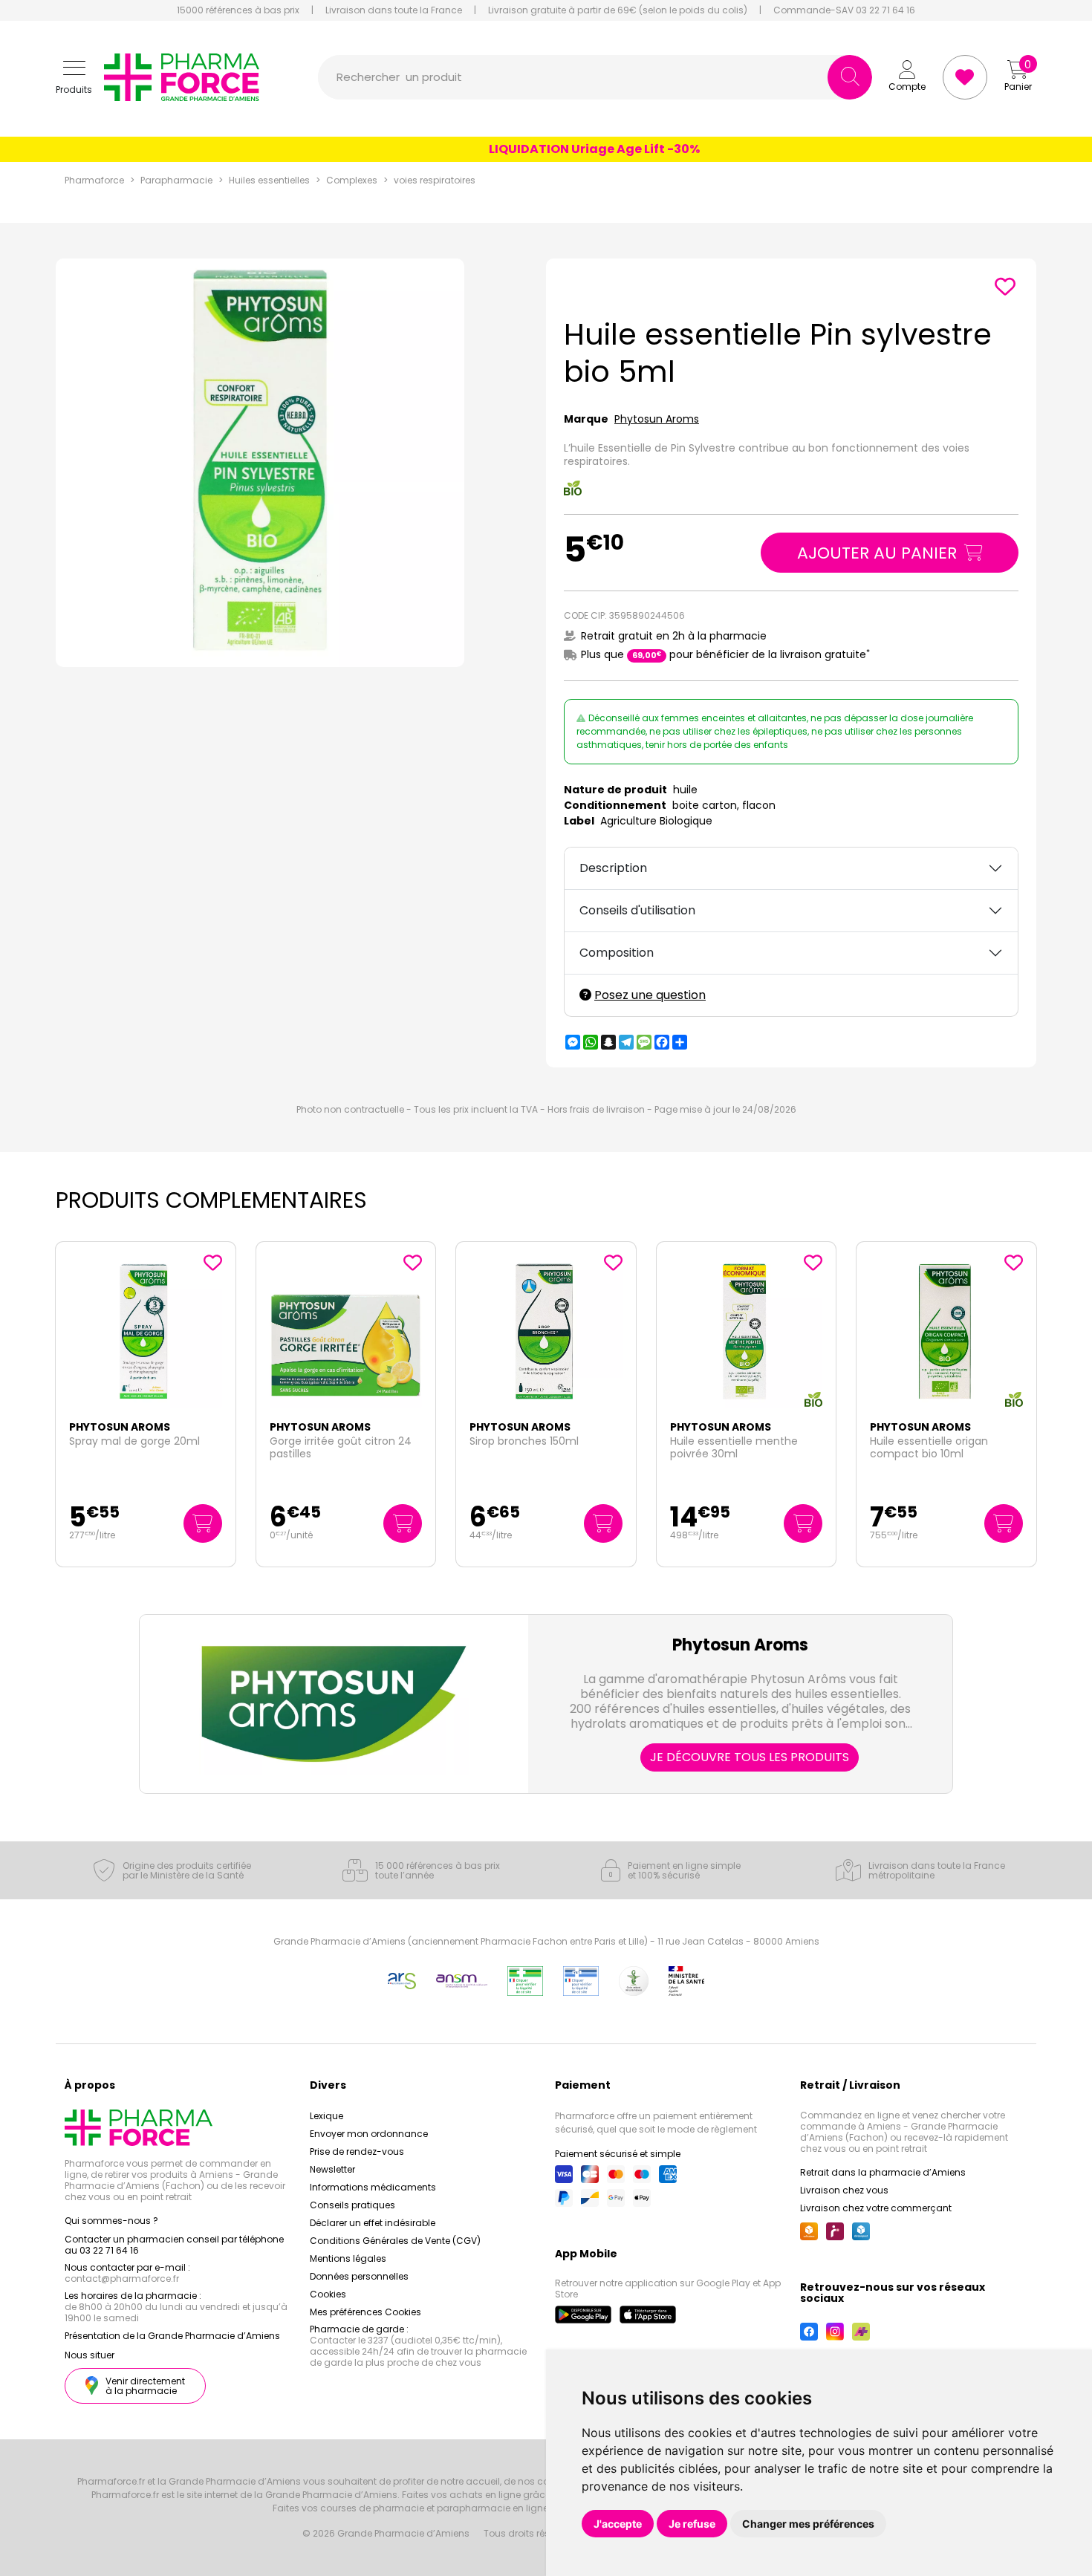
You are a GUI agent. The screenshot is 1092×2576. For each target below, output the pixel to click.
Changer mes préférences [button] (808, 2524)
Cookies (328, 2294)
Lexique (326, 2116)
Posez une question (650, 995)
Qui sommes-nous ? (111, 2221)
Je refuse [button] (692, 2524)
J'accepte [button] (618, 2524)
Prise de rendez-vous (357, 2151)
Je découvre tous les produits (750, 1757)
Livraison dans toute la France (394, 10)
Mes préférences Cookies (365, 2312)
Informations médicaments (373, 2187)
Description (613, 868)
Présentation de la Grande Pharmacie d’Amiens (172, 2336)
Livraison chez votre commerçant (876, 2208)
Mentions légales (348, 2258)
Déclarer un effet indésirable (373, 2223)
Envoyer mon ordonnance (369, 2134)
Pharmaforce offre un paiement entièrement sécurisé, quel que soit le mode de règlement (656, 2123)
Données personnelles (359, 2276)
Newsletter (332, 2169)
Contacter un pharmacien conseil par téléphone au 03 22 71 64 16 (174, 2245)
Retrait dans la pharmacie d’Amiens (883, 2172)
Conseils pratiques (352, 2205)
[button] (74, 78)
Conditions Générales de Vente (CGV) (395, 2241)
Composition (617, 953)
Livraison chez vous (844, 2190)
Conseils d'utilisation (637, 910)
